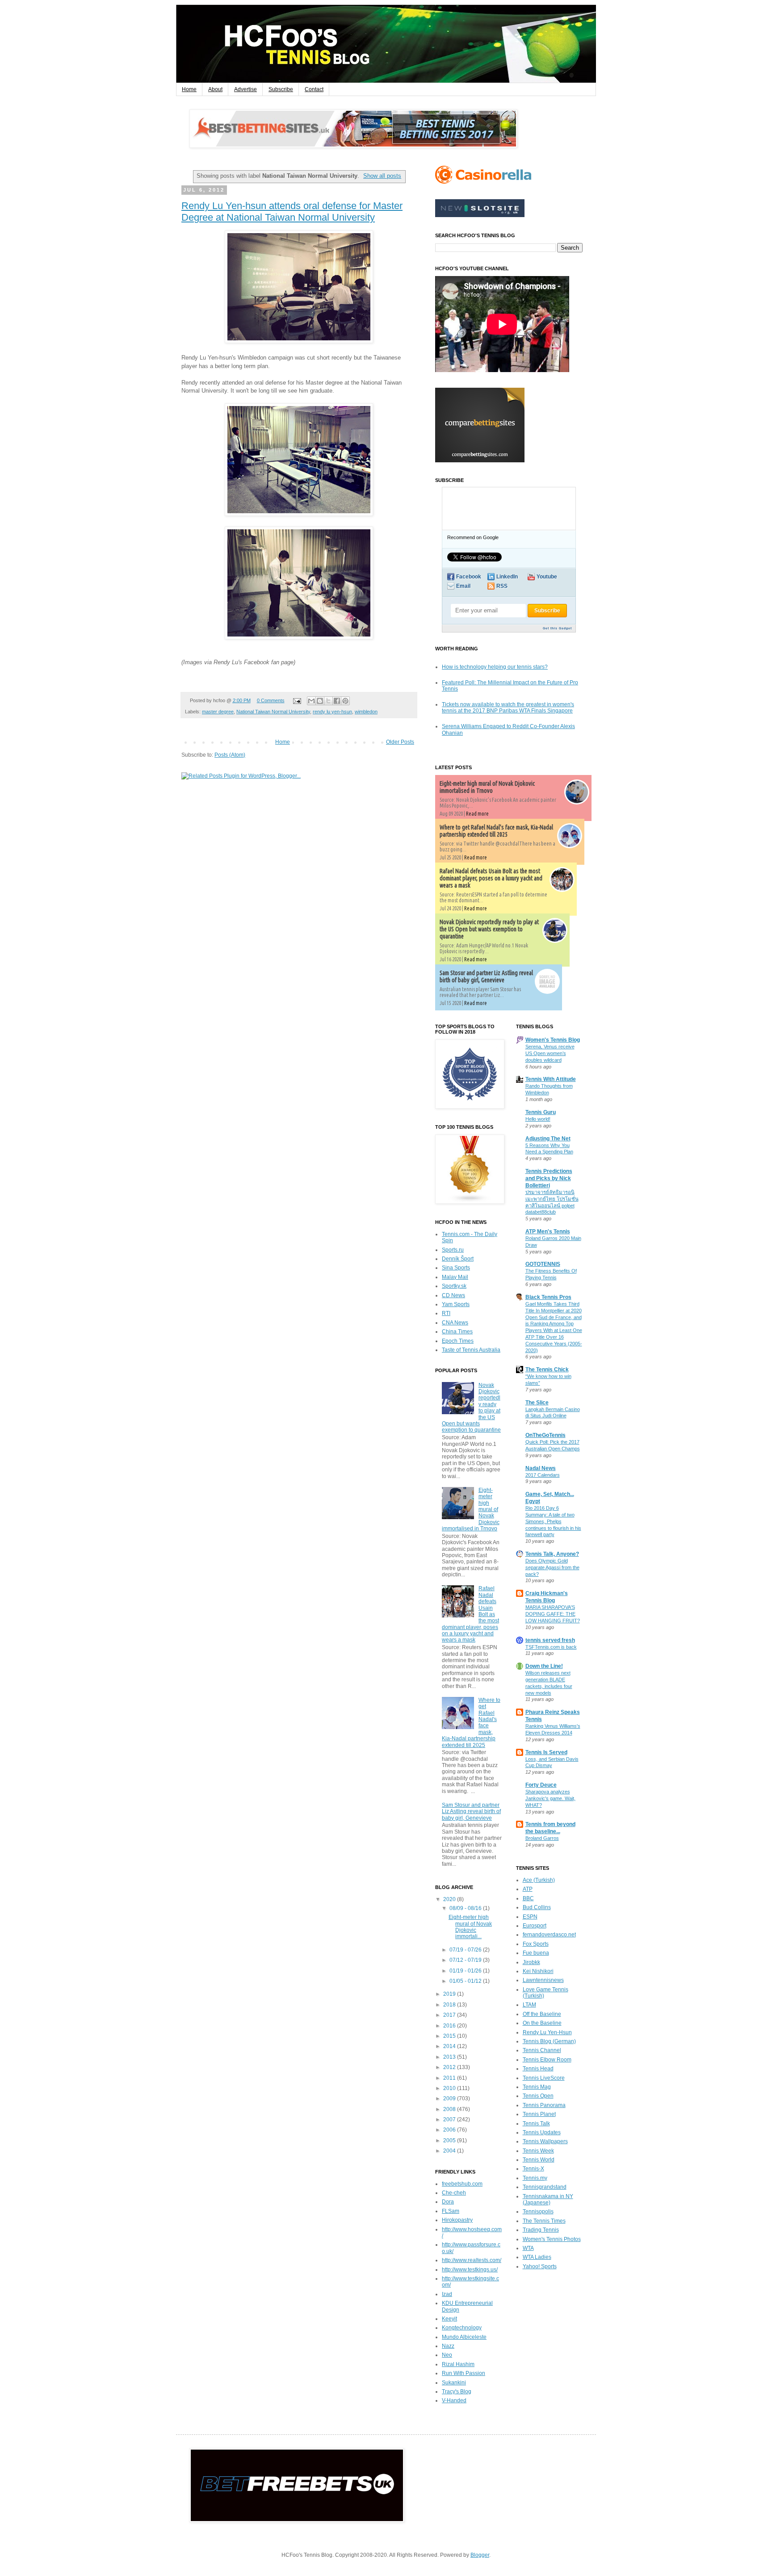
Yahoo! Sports (540, 2266)
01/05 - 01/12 (466, 1981)
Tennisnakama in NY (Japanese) (548, 2199)
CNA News (455, 1323)
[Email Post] (296, 700)
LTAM (529, 2005)
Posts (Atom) (230, 755)
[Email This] (311, 701)
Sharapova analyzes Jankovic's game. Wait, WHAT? (550, 1798)
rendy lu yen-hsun (332, 712)
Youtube (547, 577)
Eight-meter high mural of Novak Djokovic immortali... (470, 1927)
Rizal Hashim (458, 2364)
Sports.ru (453, 1250)
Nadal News (541, 1468)
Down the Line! (544, 1666)
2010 (450, 2088)
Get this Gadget (557, 628)
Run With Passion (464, 2373)
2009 (450, 2098)
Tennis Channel (542, 2050)
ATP (528, 1889)
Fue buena (536, 1953)
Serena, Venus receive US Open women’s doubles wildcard (550, 1053)
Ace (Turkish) (539, 1880)
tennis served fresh (550, 1640)
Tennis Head (538, 2069)
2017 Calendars (543, 1475)
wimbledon (366, 712)
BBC (528, 1898)
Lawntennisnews (543, 1980)
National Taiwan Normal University (273, 712)
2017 (450, 2015)
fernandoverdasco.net (549, 1935)
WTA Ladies (537, 2257)
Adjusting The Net (548, 1139)
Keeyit (449, 2319)
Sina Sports (456, 1268)
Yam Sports (456, 1304)
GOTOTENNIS (543, 1264)
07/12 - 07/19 (466, 1960)
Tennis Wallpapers (545, 2141)
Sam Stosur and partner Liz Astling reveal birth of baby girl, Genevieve (486, 976)
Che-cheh (454, 2193)
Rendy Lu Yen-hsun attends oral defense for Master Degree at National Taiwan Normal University (292, 212)
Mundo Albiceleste (464, 2337)
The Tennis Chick (547, 1370)
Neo (447, 2355)
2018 (450, 2005)
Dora (448, 2202)
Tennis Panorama (544, 2105)
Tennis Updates (542, 2132)
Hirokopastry (457, 2220)
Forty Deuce (541, 1785)
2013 (450, 2057)
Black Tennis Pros (548, 1297)
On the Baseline (542, 2023)
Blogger (480, 2555)
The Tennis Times (544, 2221)
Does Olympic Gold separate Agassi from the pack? (552, 1567)
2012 (450, 2067)
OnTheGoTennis (545, 1435)
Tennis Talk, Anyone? (552, 1554)
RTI (446, 1313)
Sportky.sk (454, 1286)
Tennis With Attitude (551, 1079)
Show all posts (382, 176)
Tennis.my (535, 2178)
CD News (453, 1295)
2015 (450, 2036)
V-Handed (454, 2400)
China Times (457, 1332)
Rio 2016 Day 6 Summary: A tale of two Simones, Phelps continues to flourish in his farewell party (553, 1521)
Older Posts (400, 742)
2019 (450, 1994)
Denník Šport (458, 1259)
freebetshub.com (462, 2184)
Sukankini (454, 2383)
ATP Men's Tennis (548, 1231)
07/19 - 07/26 (466, 1950)
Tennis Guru (541, 1112)
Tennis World (539, 2160)
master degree (218, 712)
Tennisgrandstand (545, 2187)
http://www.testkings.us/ (470, 2270)
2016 (450, 2026)
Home (189, 89)
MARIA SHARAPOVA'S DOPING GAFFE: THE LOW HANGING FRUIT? (553, 1614)
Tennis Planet (539, 2114)
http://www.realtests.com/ (472, 2260)
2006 (450, 2130)
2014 (450, 2046)
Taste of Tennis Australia (471, 1350)
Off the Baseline (542, 2014)
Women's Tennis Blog (553, 1040)
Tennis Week (538, 2151)
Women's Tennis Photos (552, 2239)
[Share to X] (328, 701)
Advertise (245, 89)
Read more (477, 814)
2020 (450, 1899)
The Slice (537, 1403)
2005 (450, 2140)
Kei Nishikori (538, 1971)
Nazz (448, 2346)
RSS (502, 586)
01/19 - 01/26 (466, 1971)
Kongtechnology (462, 2328)
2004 (450, 2151)
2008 (450, 2109)
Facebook (469, 577)
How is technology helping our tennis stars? (495, 667)
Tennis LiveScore (544, 2078)
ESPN (530, 1917)
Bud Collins (537, 1907)
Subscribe (281, 89)
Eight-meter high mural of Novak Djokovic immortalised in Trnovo (487, 787)
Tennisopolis (538, 2212)
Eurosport (535, 1926)
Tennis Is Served (546, 1752)
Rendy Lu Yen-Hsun (547, 2032)
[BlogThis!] (320, 701)
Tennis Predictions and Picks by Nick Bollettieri (549, 1178)
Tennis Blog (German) (549, 2041)
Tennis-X (533, 2169)
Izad (447, 2294)
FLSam (451, 2211)
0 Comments (271, 700)
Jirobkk (531, 1962)
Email (463, 586)
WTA (528, 2248)
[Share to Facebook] (337, 701)
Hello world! (538, 1119)
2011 (450, 2078)
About (215, 89)
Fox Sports (536, 1944)
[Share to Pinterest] (345, 701)
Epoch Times (458, 1341)
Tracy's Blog (457, 2392)
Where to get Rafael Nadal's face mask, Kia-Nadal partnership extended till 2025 (496, 831)
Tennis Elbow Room (547, 2060)
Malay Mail (455, 1277)
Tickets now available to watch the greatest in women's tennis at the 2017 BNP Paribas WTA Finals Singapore (508, 708)
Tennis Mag (537, 2087)
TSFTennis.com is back (551, 1647)
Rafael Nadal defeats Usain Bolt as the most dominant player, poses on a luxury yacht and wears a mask (491, 878)
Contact (314, 89)
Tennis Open (538, 2096)
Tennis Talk (536, 2124)
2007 (450, 2119)
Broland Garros (542, 1838)
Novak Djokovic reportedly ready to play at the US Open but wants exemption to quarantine (489, 929)
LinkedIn (507, 577)
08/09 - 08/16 (466, 1908)
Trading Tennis (541, 2230)
